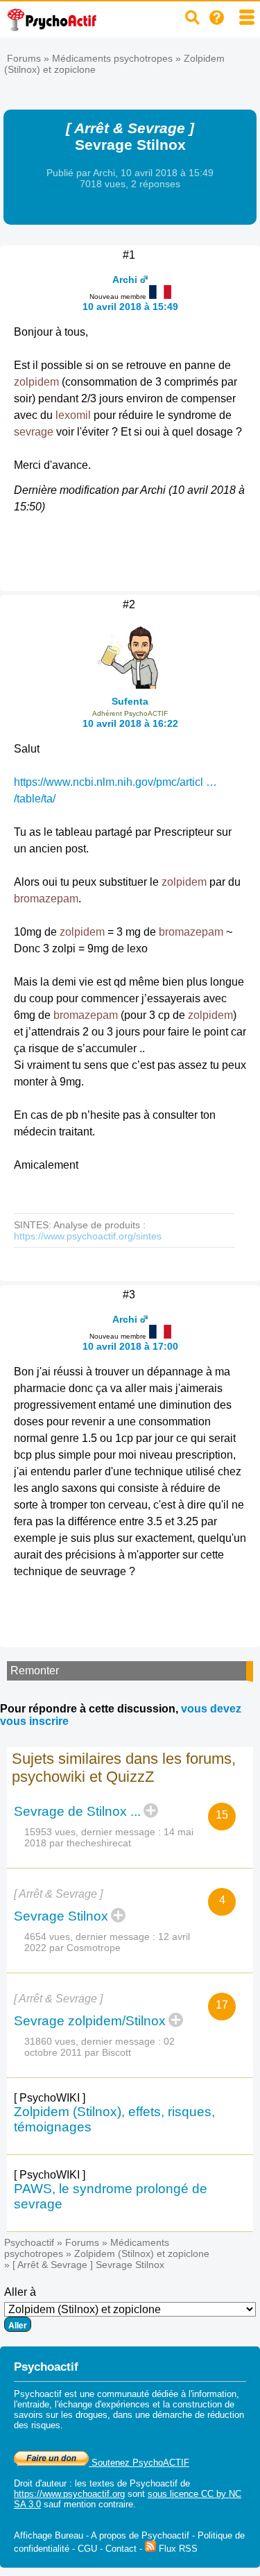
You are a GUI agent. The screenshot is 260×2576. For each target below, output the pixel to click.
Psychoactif (29, 2242)
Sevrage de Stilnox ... (77, 1811)
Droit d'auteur (40, 2483)
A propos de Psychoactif (140, 2535)
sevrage (34, 432)
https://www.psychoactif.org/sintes (88, 1236)
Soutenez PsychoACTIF (139, 2463)
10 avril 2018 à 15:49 (130, 307)
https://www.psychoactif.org (69, 2494)
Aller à (20, 2292)
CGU (87, 2549)
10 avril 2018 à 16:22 (130, 723)
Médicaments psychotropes (112, 58)
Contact (121, 2549)
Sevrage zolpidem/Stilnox (90, 2021)
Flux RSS (177, 2549)
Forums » (29, 58)
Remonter (35, 1671)
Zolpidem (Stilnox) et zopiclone (142, 2253)
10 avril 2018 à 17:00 (130, 1346)
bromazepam (46, 899)
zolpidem (36, 382)
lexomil (73, 415)
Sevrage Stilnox (61, 1916)
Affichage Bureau (49, 2535)
